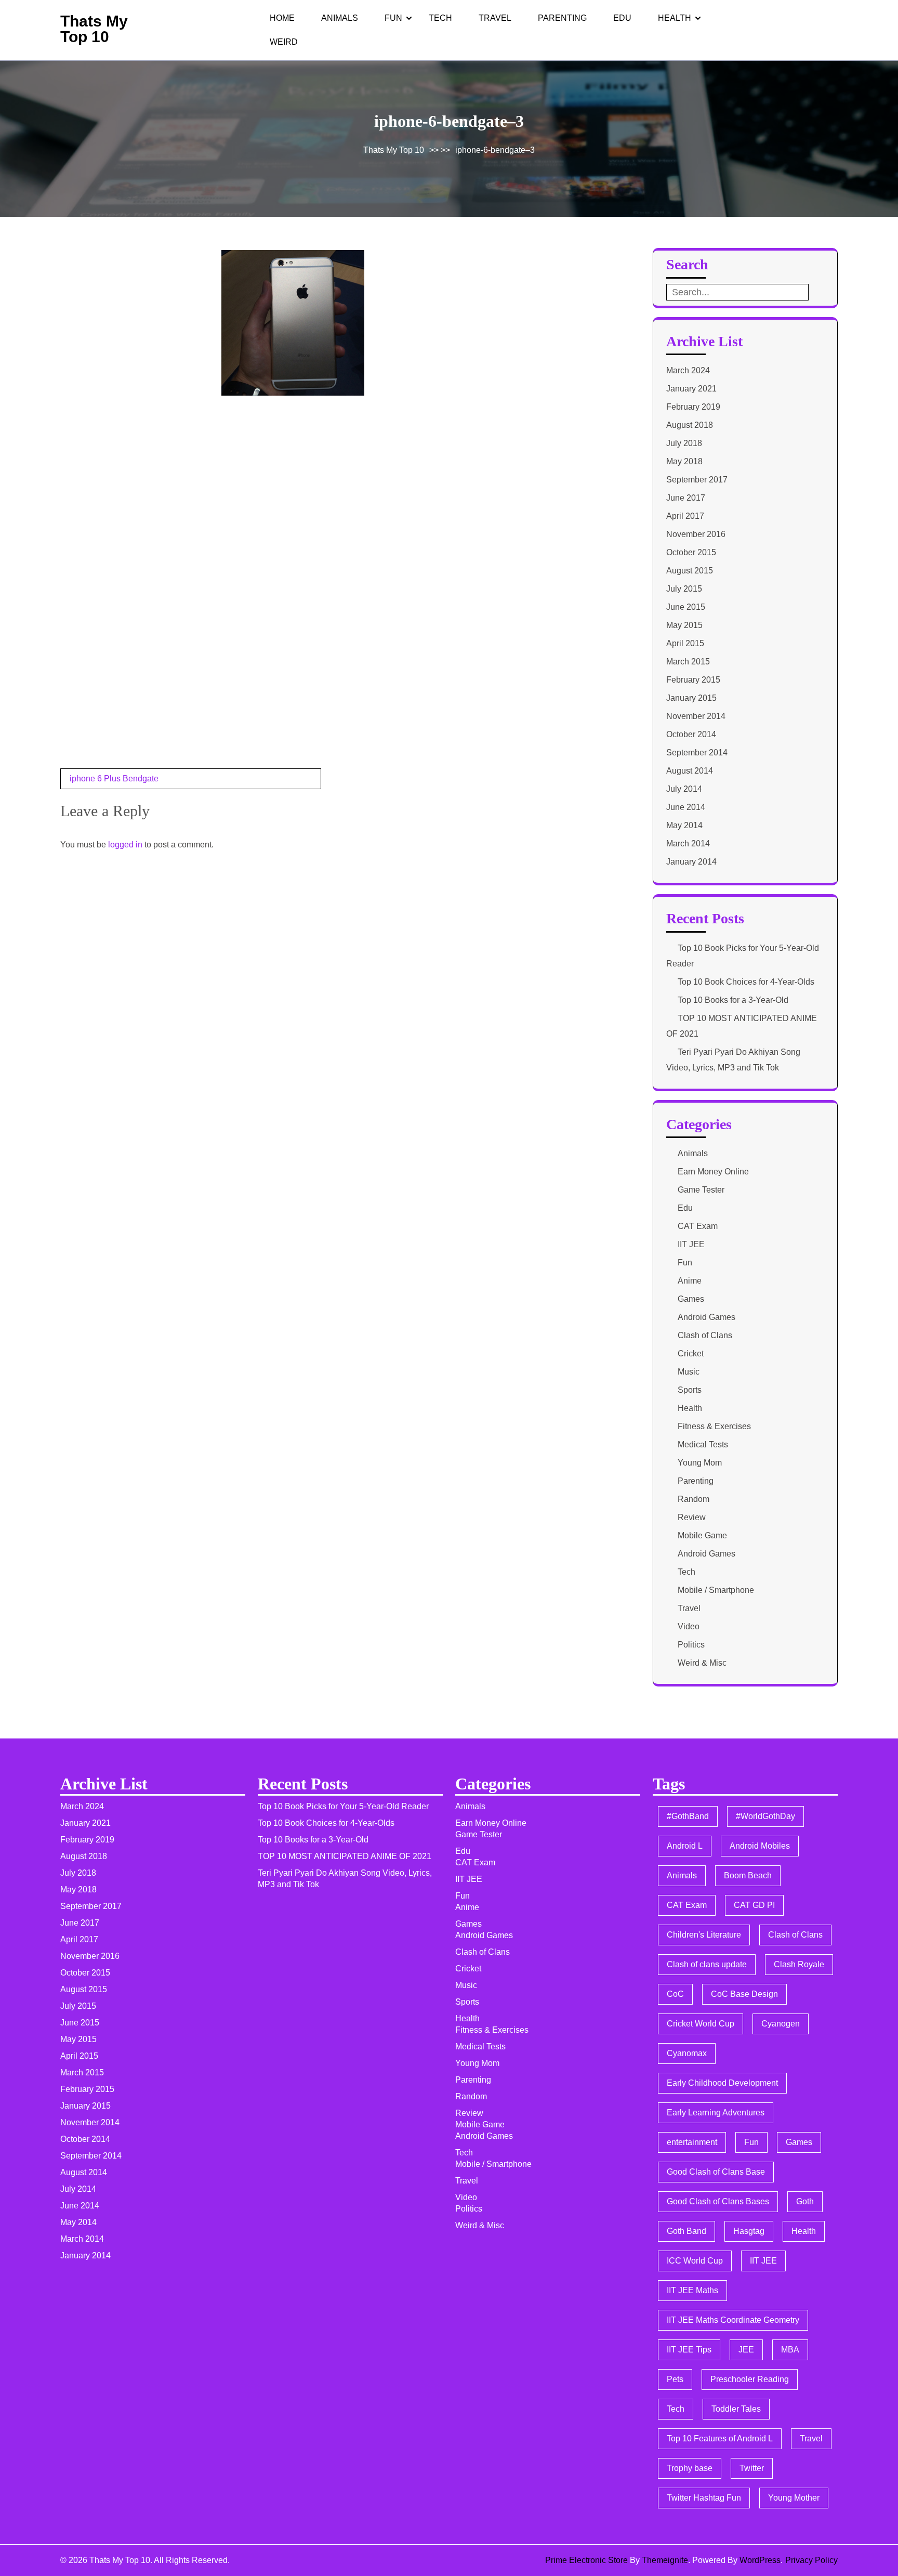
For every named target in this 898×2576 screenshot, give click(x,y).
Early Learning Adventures (716, 2113)
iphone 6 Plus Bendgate (114, 779)
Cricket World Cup (701, 2024)
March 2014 (688, 844)
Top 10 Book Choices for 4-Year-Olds (746, 982)
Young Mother (794, 2498)
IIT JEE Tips (689, 2350)
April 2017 (685, 516)
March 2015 (688, 662)
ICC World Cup (695, 2261)
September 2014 (697, 753)
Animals (340, 18)
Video (689, 1626)
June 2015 (686, 607)
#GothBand (688, 1816)
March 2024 (688, 370)
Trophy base (690, 2468)
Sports (690, 1390)
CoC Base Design (744, 1994)
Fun (393, 18)
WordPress (760, 2560)
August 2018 (690, 425)
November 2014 (696, 716)
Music (689, 1372)
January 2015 (691, 698)
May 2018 (684, 461)
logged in (125, 845)
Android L (685, 1846)
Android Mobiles (760, 1846)
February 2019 (693, 407)
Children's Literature (704, 1935)
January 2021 (691, 389)
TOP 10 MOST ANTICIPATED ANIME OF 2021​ (345, 1856)
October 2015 (691, 552)
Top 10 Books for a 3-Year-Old (733, 1000)
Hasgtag (749, 2231)
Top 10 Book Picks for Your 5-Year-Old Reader (343, 1806)
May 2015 (684, 625)
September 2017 (697, 480)
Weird (284, 42)
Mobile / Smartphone (716, 1590)
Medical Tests (703, 1444)
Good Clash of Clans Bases (718, 2201)
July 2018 (684, 443)
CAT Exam (698, 1226)
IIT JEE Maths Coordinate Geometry (733, 2320)
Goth (805, 2201)
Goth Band (686, 2231)
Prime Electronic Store (586, 2560)
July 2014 (684, 789)
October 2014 (691, 734)
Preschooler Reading (750, 2379)
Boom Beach (748, 1875)
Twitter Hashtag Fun (704, 2498)
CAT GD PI (754, 1905)
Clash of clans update (707, 1964)
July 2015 (684, 589)
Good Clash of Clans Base (716, 2172)
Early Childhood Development (722, 2083)
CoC (675, 1994)
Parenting (562, 18)
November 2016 (696, 534)
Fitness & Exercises (714, 1426)
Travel (495, 18)
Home (282, 18)
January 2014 (691, 862)
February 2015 (693, 680)
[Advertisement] (138, 320)
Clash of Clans (705, 1335)
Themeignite (665, 2560)
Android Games (706, 1317)
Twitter (752, 2468)
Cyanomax (687, 2053)
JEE (746, 2350)
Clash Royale (799, 1964)
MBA (790, 2350)
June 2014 (686, 807)
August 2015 (690, 571)
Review (692, 1517)
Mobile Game (702, 1535)
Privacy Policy (811, 2560)
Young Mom (700, 1463)
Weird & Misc (702, 1663)
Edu (622, 18)
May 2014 (684, 825)
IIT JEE (691, 1244)
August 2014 (690, 771)
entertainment (692, 2142)
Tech (440, 18)
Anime (690, 1281)
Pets (675, 2379)
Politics (691, 1645)
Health (675, 18)
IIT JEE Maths (692, 2290)
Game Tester (701, 1190)
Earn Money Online (713, 1172)
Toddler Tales (736, 2409)
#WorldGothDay (765, 1816)
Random (694, 1499)
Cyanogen (781, 2024)
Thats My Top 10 (94, 29)
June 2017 (686, 498)
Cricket (691, 1354)
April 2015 (685, 643)
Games (691, 1299)
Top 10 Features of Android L (720, 2438)
